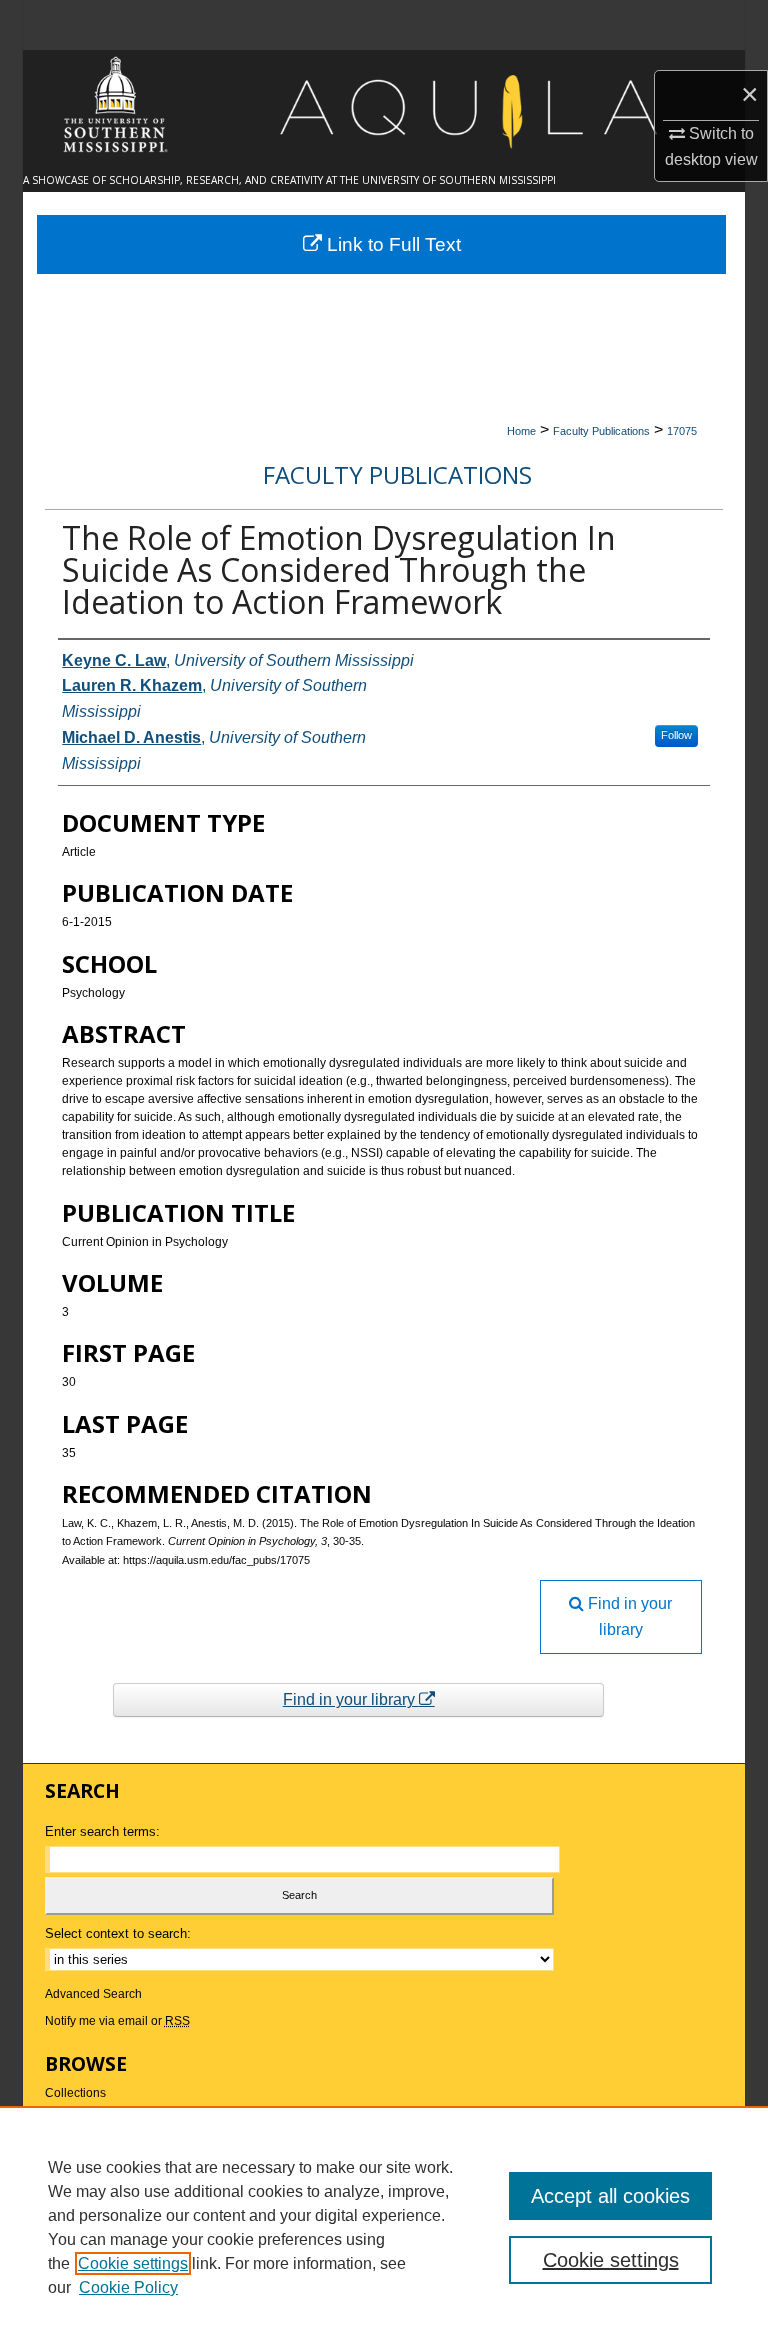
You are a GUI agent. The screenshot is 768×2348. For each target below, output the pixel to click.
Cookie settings (133, 2263)
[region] (384, 2227)
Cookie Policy (128, 2287)
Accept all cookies (610, 2196)
